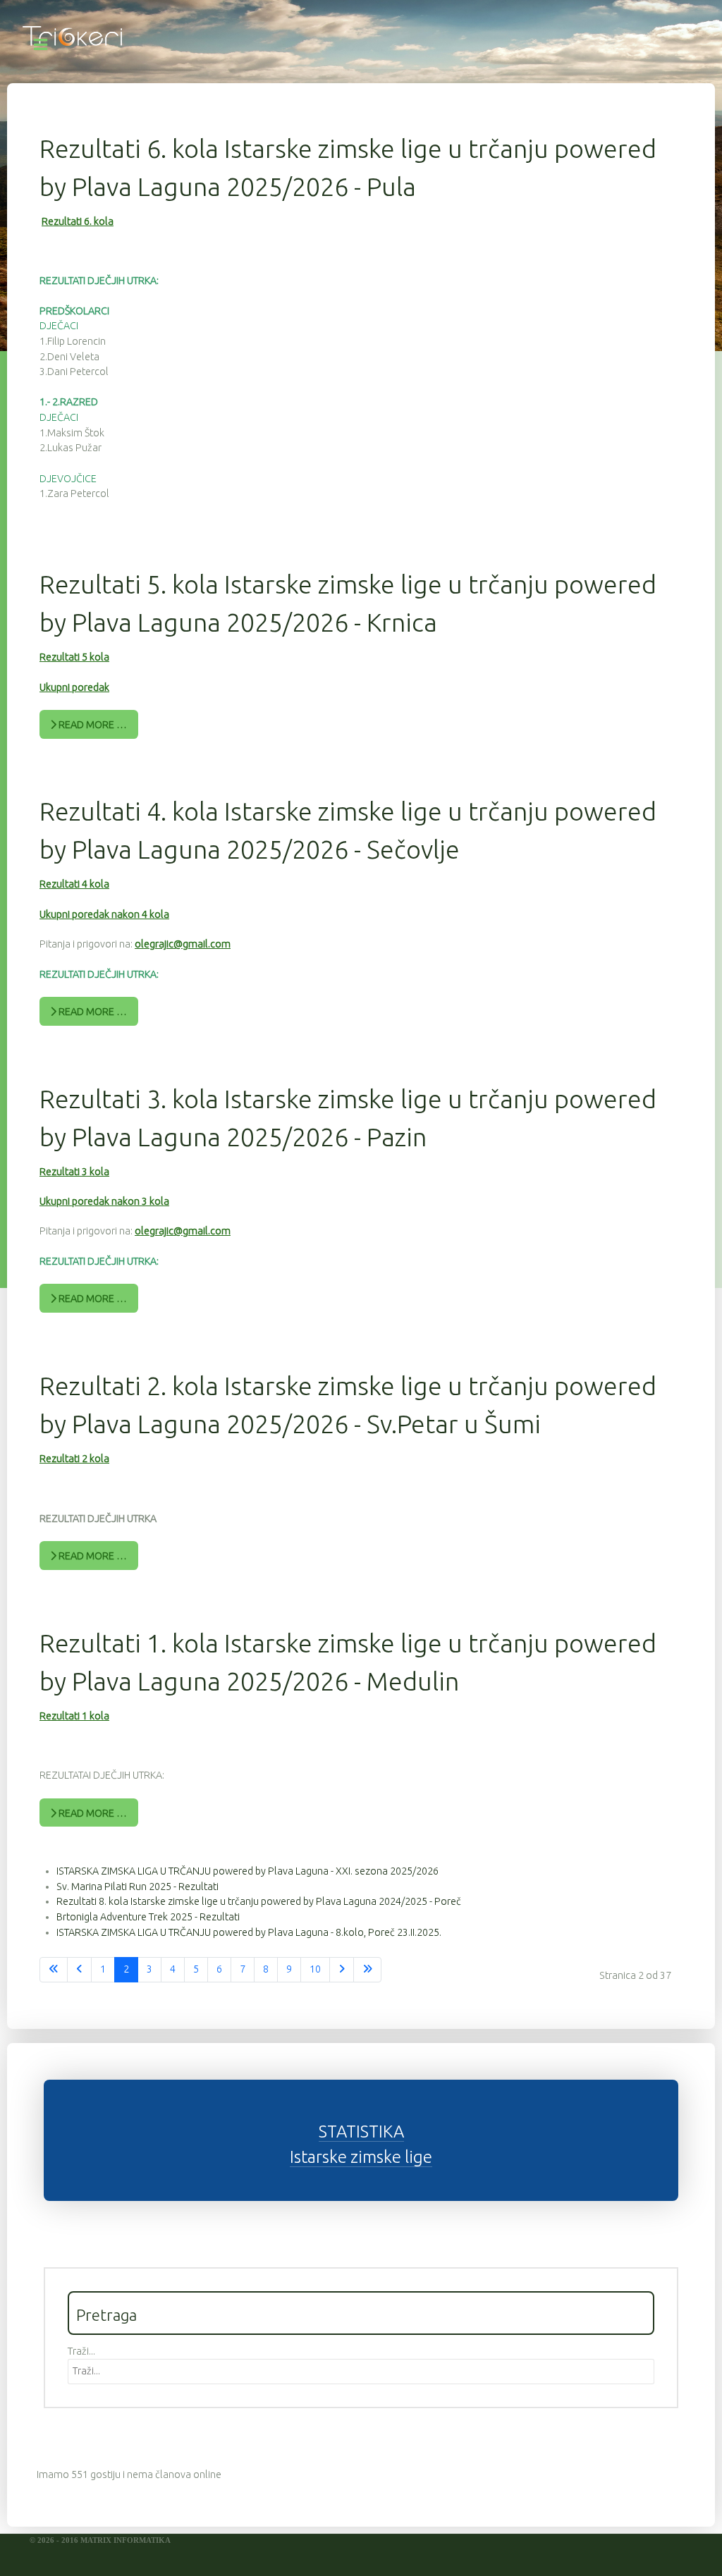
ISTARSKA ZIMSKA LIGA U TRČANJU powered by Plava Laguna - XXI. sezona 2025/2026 (247, 1871)
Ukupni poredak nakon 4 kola (104, 914)
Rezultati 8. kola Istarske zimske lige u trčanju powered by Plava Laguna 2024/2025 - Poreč (259, 1901)
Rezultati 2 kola (74, 1459)
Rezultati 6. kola (78, 221)
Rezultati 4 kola (74, 884)
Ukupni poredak (74, 687)
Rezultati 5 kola (74, 657)
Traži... (81, 2351)
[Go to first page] (54, 1970)
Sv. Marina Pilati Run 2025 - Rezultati (137, 1887)
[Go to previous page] (79, 1970)
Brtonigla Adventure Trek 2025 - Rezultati (148, 1917)
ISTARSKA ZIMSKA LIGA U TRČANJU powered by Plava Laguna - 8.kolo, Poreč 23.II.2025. (249, 1932)
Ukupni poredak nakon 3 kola (104, 1201)
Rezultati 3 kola (74, 1172)
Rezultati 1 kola (74, 1716)
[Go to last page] (367, 1970)
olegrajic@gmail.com (183, 944)
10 (315, 1969)
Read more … (92, 725)
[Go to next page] (342, 1970)
